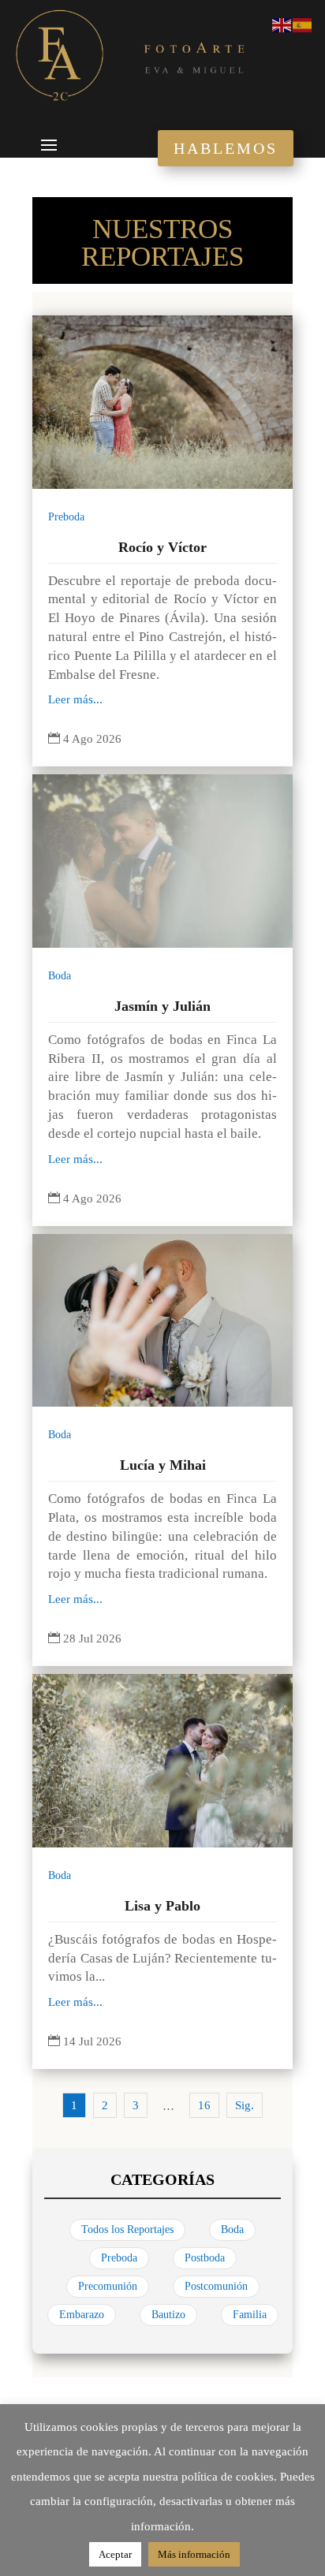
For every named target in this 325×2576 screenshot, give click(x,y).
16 (204, 2105)
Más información (194, 2554)
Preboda (66, 517)
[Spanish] (303, 24)
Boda (60, 976)
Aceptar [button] (115, 2554)
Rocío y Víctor (162, 547)
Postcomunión (216, 2286)
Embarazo (82, 2315)
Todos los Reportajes (127, 2229)
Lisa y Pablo (162, 1906)
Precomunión (108, 2286)
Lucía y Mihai (163, 1465)
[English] (282, 24)
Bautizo (168, 2315)
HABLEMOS (226, 148)
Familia (250, 2315)
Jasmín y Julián (162, 1006)
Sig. (245, 2105)
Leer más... (75, 699)
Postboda (205, 2258)
